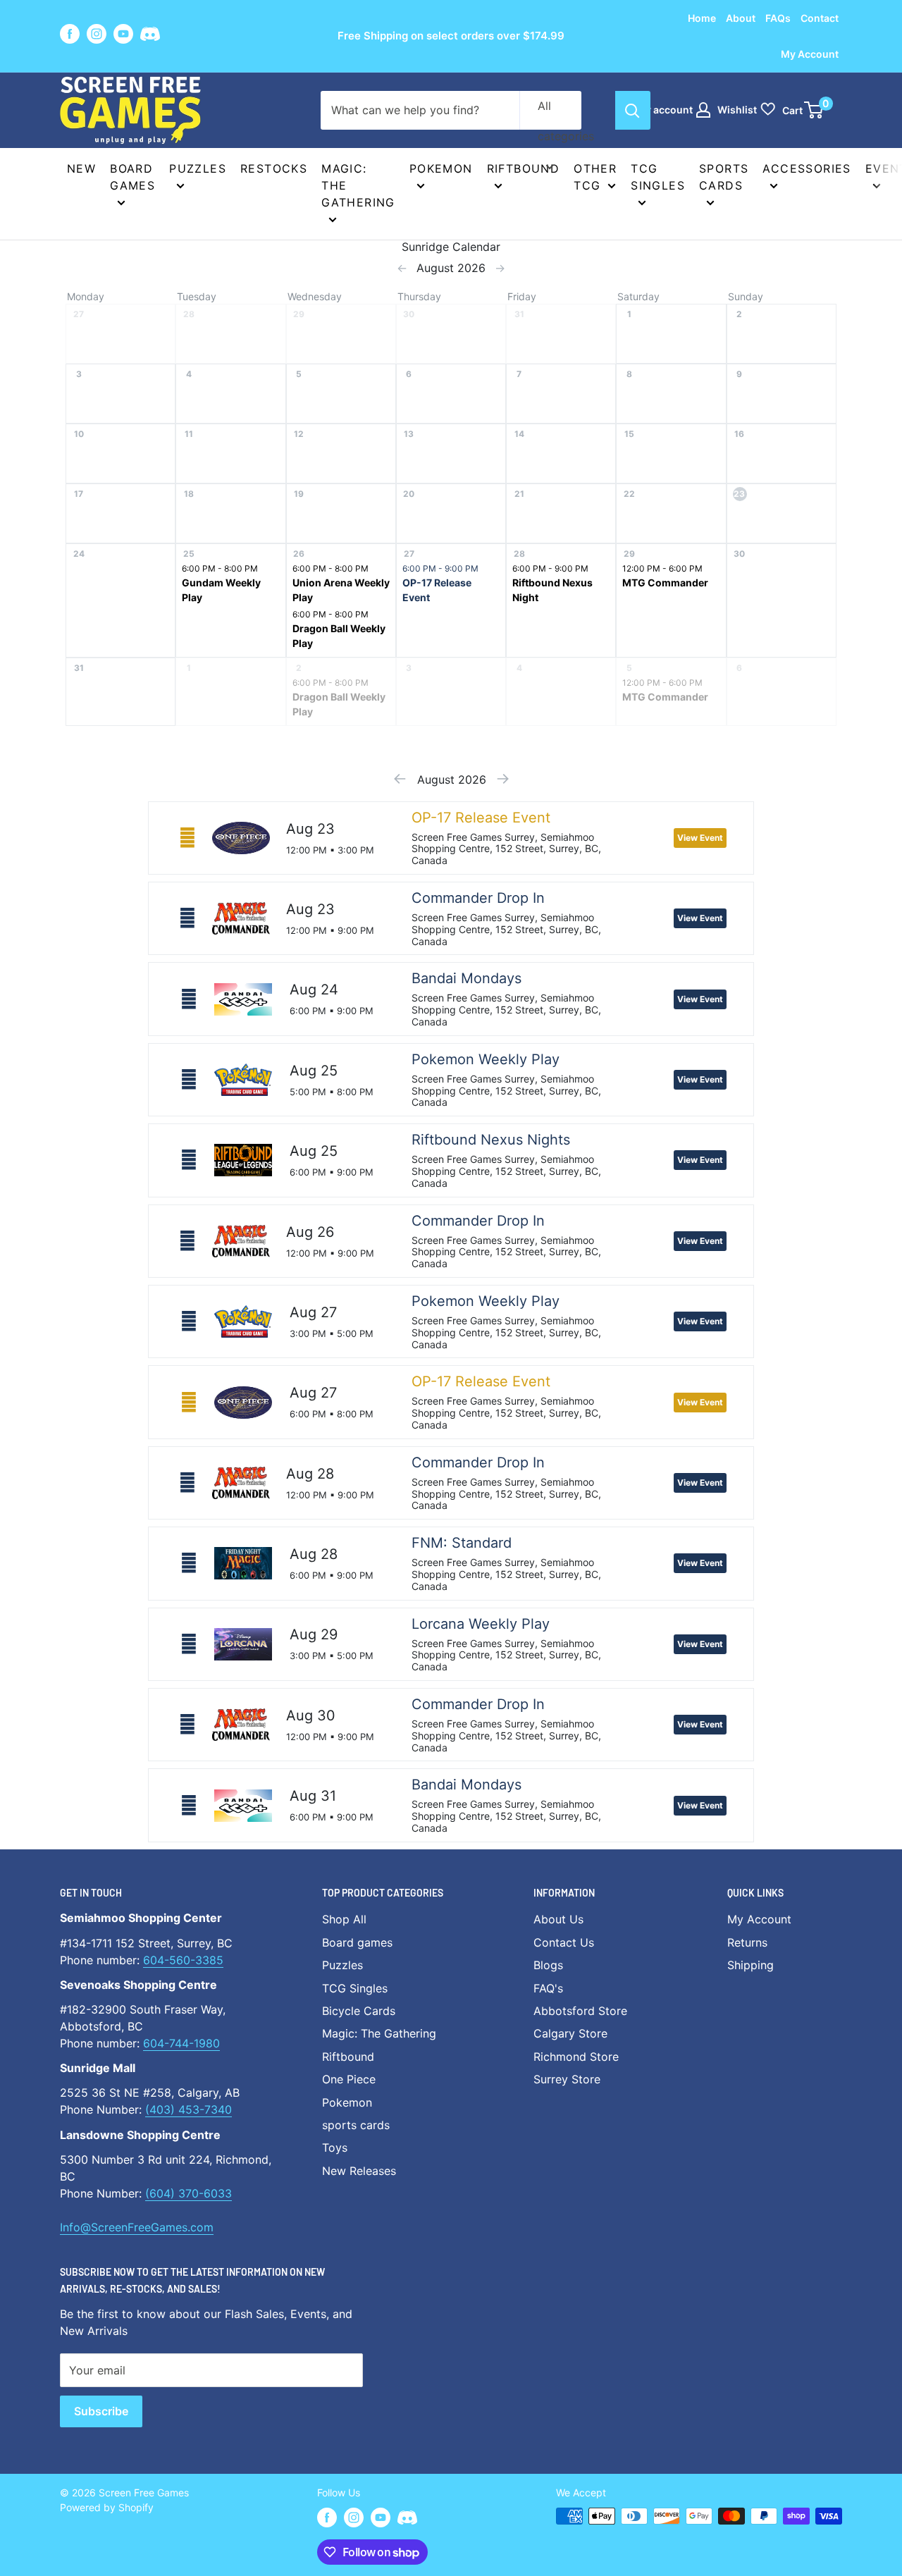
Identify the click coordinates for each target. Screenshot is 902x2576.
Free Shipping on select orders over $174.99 (451, 36)
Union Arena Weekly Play (341, 590)
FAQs (778, 18)
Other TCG (595, 177)
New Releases (359, 2171)
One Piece (349, 2079)
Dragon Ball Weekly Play (339, 636)
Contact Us (564, 1942)
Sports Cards (724, 177)
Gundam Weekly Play (221, 590)
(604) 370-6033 (189, 2193)
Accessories (807, 168)
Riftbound (524, 168)
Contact (820, 18)
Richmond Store (576, 2057)
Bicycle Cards (359, 2011)
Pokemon (441, 168)
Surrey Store (567, 2079)
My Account (810, 54)
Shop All (344, 1919)
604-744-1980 (181, 2043)
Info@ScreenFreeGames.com (137, 2227)
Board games (132, 177)
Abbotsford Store (580, 2011)
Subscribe (101, 2411)
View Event (700, 838)
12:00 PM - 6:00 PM (662, 568)
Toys (335, 2147)
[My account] (703, 110)
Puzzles (198, 168)
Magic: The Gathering (358, 185)
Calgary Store (570, 2033)
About (741, 18)
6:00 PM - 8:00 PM (220, 568)
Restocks (274, 168)
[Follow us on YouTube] (123, 34)
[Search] (633, 110)
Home (702, 18)
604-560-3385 (183, 1960)
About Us (558, 1919)
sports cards (356, 2125)
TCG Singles (658, 177)
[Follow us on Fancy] (150, 36)
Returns (747, 1942)
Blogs (548, 1965)
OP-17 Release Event (437, 590)
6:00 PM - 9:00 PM (440, 568)
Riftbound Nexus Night (552, 590)
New (81, 168)
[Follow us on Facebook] (70, 34)
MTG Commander (665, 583)
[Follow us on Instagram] (97, 34)
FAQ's (548, 1988)
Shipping (750, 1965)
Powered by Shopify (107, 2507)
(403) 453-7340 (189, 2109)
